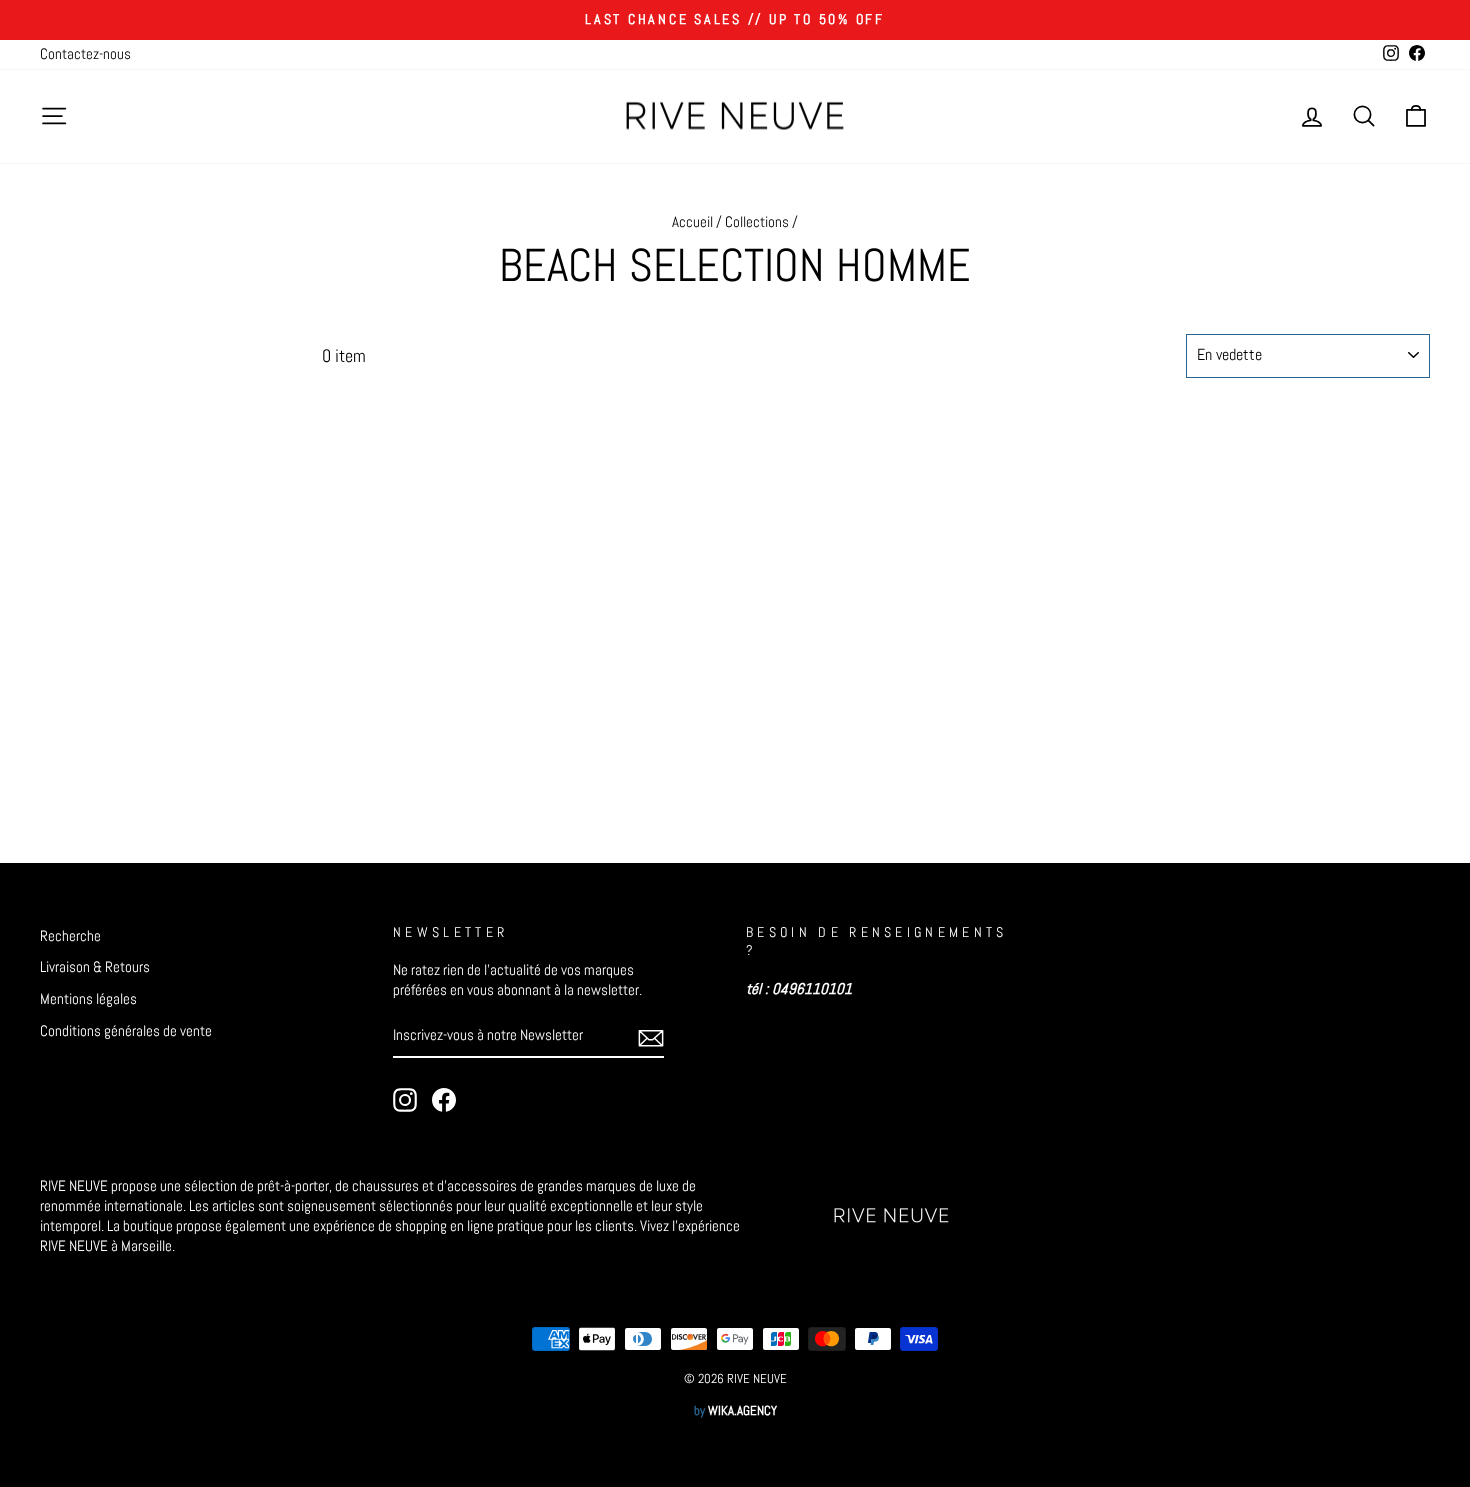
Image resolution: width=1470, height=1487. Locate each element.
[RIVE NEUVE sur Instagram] (405, 1100)
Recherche (70, 936)
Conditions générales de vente (126, 1031)
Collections (757, 222)
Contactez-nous (85, 54)
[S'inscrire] (651, 1036)
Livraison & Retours (95, 967)
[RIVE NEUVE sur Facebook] (444, 1100)
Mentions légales (88, 999)
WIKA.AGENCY (742, 1411)
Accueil (692, 222)
